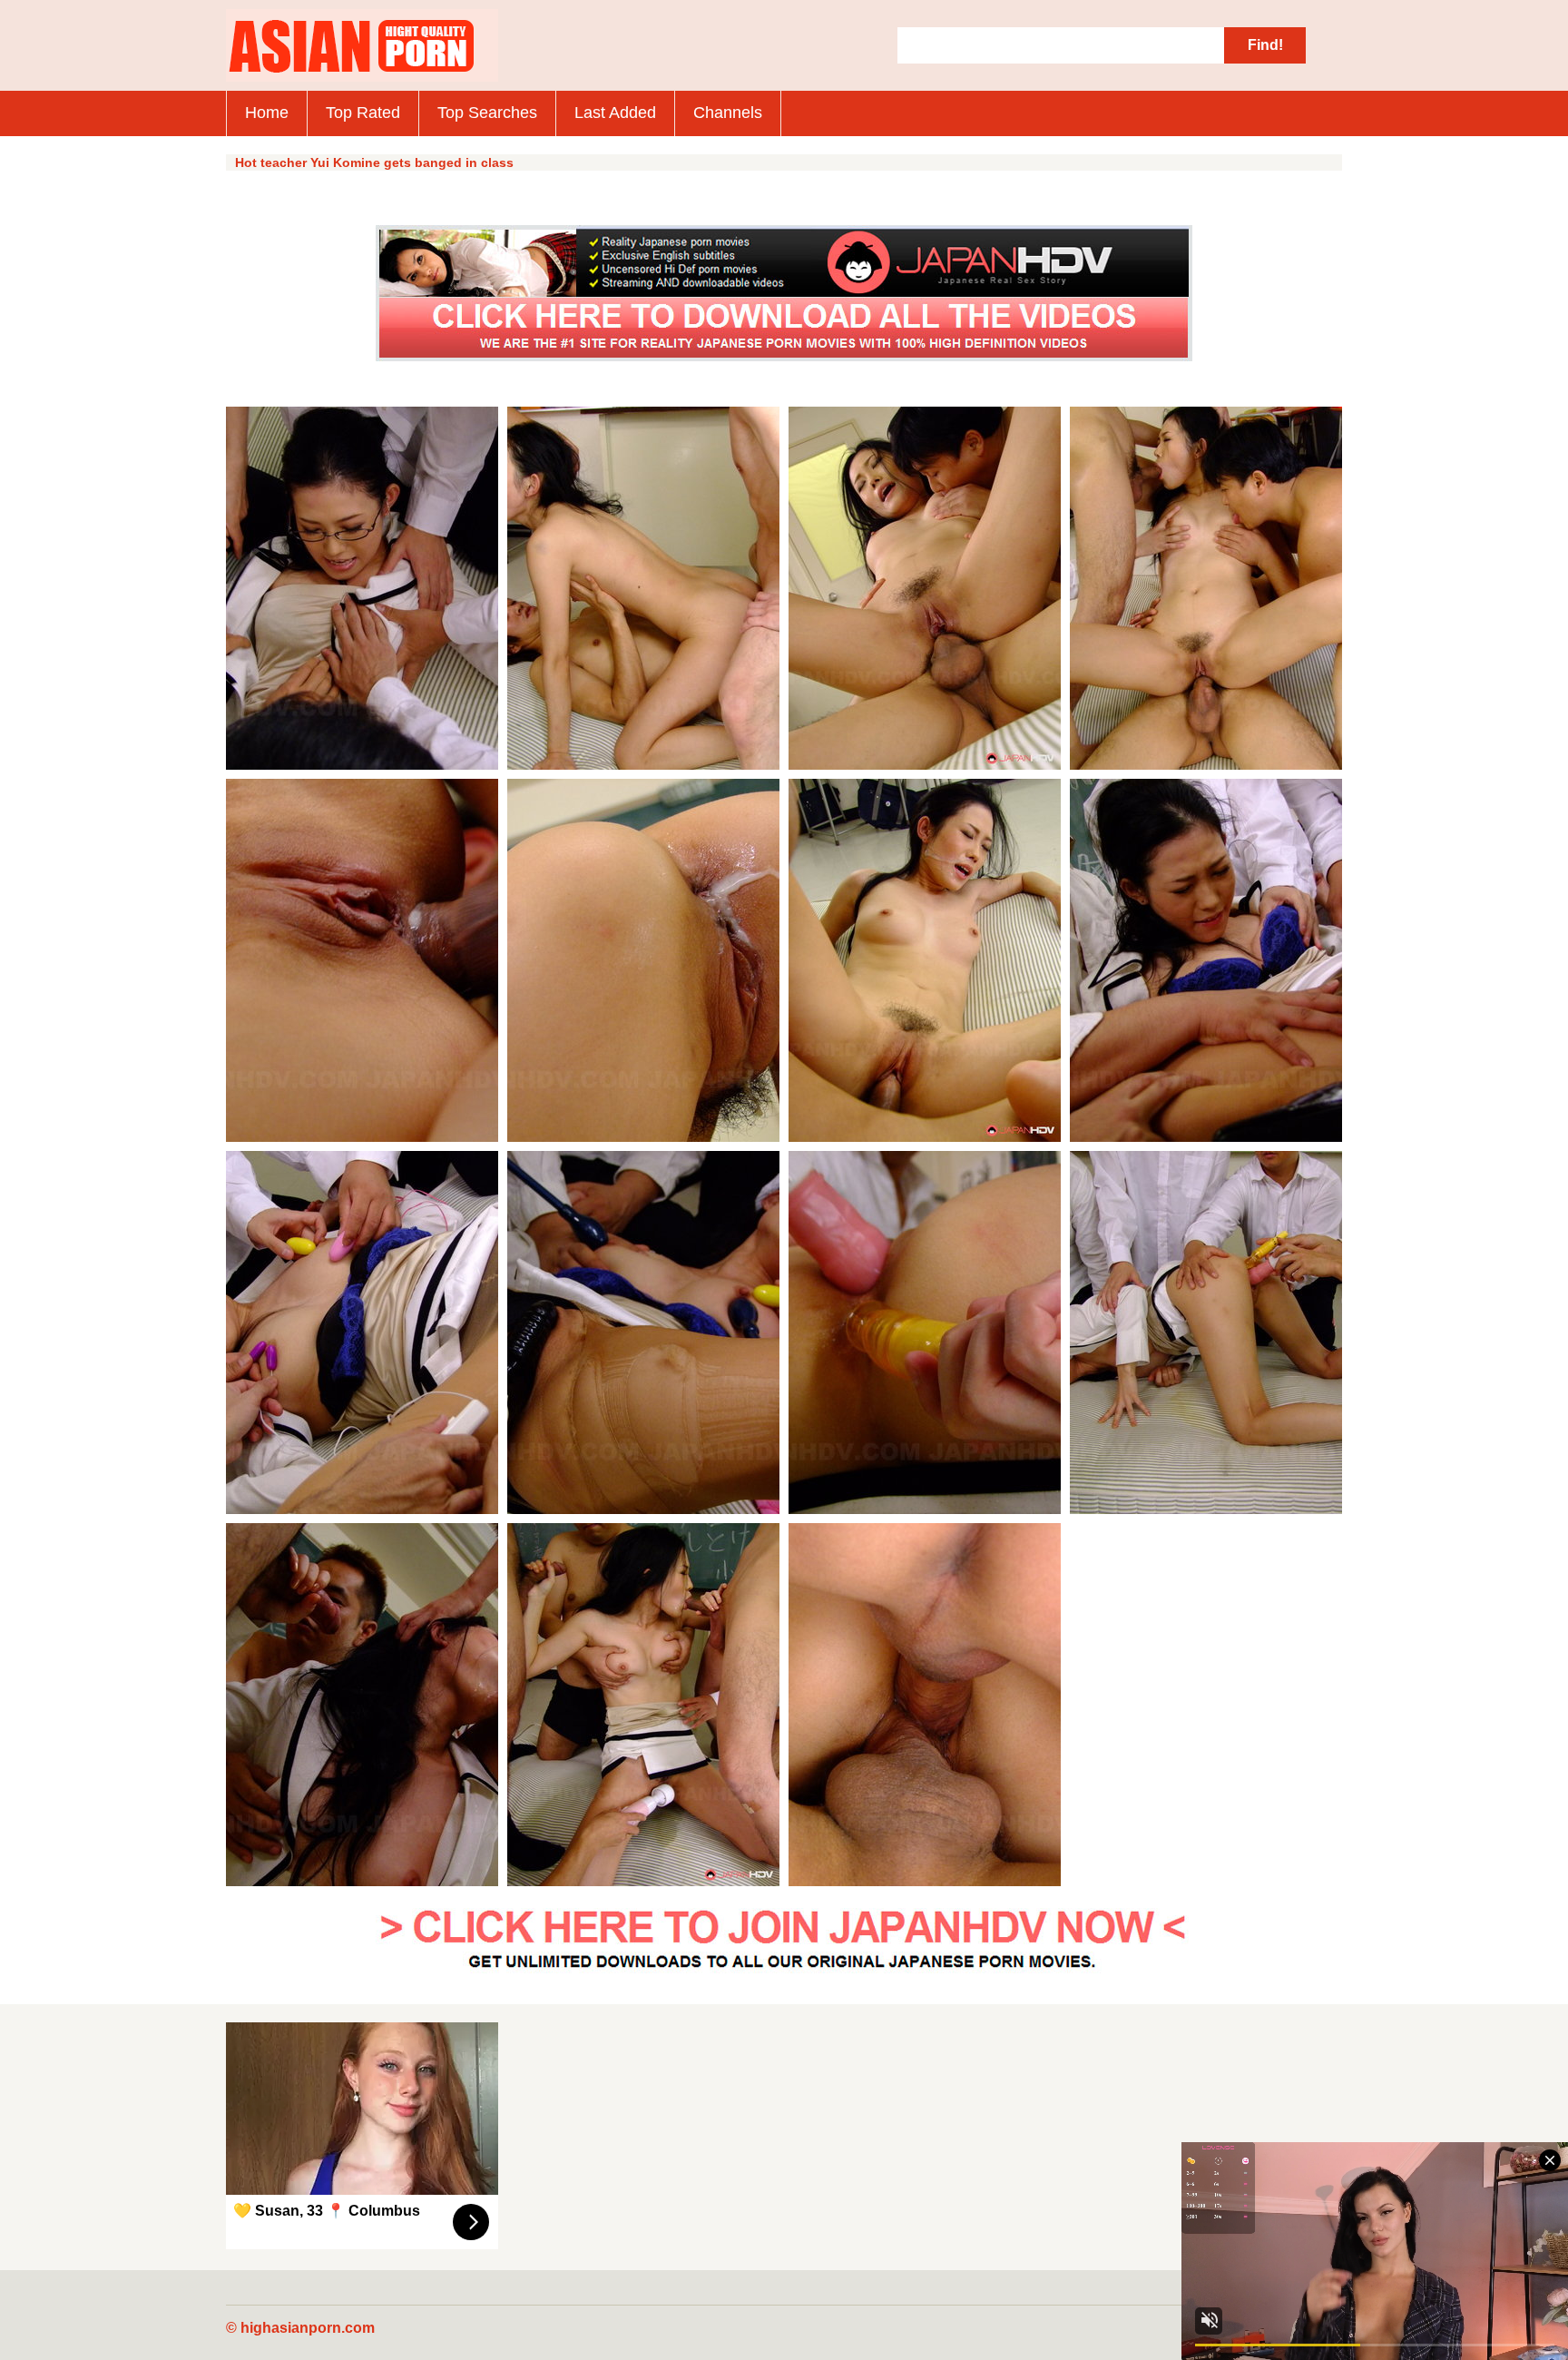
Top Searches (487, 113)
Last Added (615, 113)
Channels (728, 113)
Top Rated (363, 113)
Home (267, 113)
